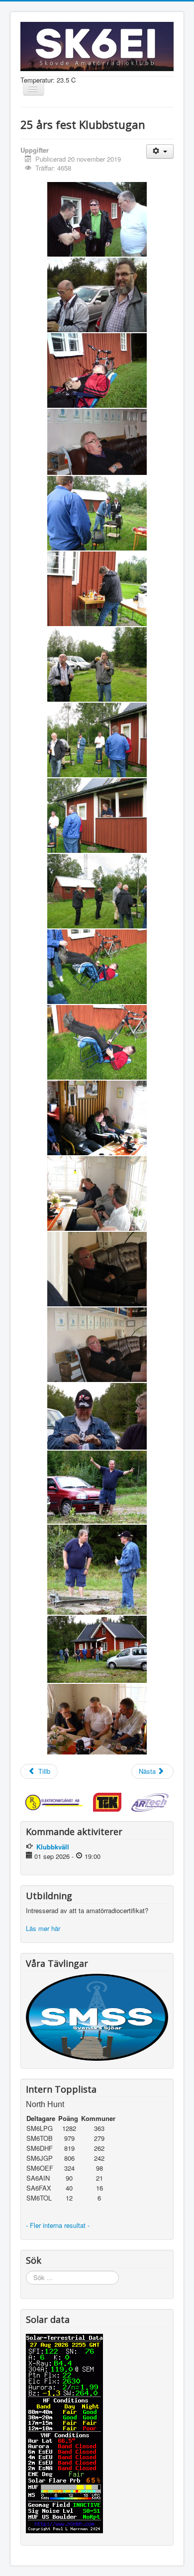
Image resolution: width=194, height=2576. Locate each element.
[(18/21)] (97, 1487)
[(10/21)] (97, 891)
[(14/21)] (97, 1194)
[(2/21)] (97, 295)
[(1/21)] (97, 219)
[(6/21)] (97, 589)
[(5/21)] (97, 513)
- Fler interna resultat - (59, 2225)
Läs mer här (44, 1928)
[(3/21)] (97, 370)
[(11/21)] (97, 967)
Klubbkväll (53, 1847)
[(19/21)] (97, 1570)
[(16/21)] (97, 1345)
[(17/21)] (97, 1416)
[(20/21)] (97, 1649)
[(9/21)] (97, 816)
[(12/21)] (97, 1042)
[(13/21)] (97, 1118)
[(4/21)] (97, 442)
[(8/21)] (97, 740)
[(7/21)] (97, 664)
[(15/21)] (97, 1269)
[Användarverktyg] (160, 151)
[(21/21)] (97, 1719)
